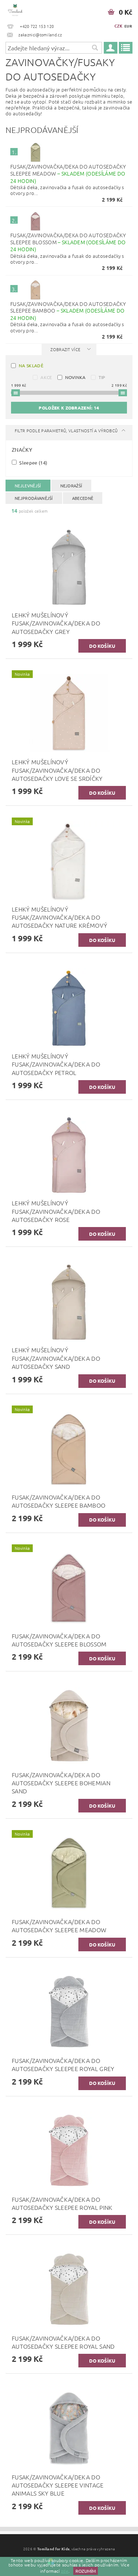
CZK (119, 26)
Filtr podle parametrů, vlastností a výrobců (66, 430)
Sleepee (33, 462)
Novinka (75, 377)
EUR (128, 26)
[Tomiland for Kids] (15, 10)
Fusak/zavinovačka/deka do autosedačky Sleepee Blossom (68, 242)
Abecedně (83, 498)
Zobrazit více (65, 349)
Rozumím (86, 2571)
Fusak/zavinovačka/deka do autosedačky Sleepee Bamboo (68, 311)
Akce (46, 377)
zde (65, 2571)
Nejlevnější (28, 486)
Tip (102, 377)
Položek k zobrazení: (69, 408)
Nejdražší (71, 486)
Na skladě (31, 365)
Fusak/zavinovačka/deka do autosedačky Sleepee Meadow (68, 173)
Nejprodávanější (34, 498)
